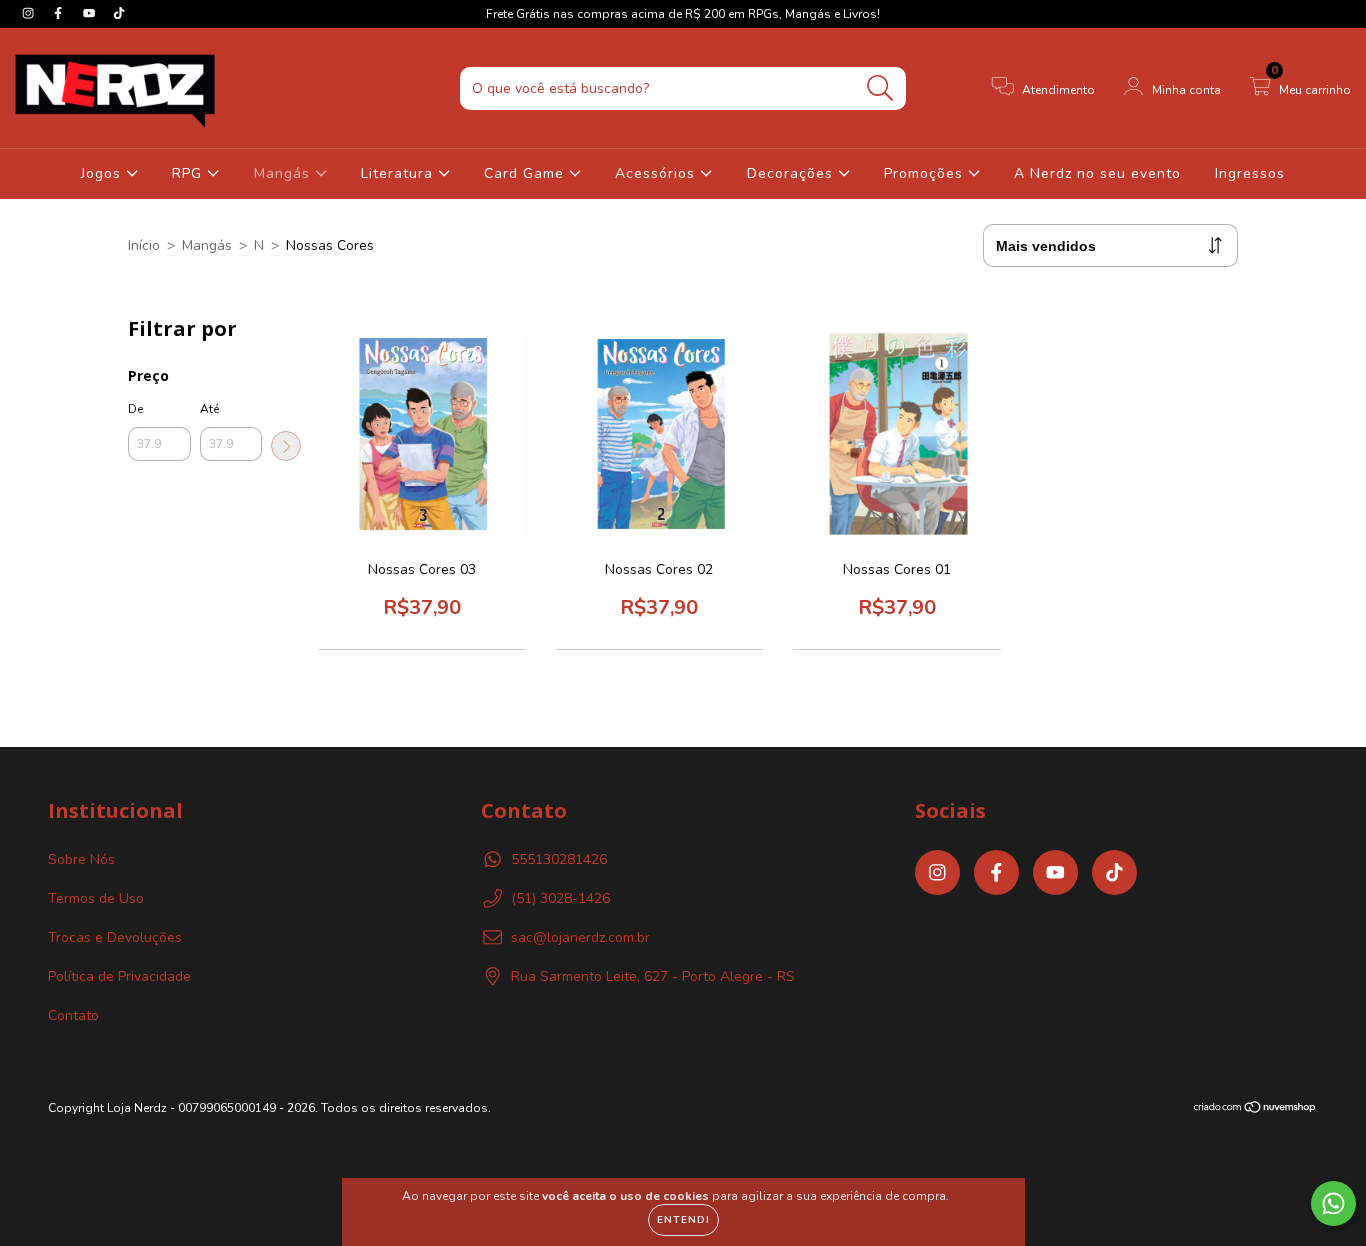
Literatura (399, 173)
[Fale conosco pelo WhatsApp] (1333, 1203)
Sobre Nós (81, 859)
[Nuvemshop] (1255, 1110)
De (135, 409)
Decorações (792, 173)
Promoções (926, 173)
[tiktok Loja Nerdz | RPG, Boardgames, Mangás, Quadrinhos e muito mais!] (119, 13)
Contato (73, 1015)
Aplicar (286, 446)
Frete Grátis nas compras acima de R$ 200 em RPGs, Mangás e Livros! (683, 14)
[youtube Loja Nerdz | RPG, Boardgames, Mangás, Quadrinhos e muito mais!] (91, 13)
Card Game (526, 173)
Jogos (103, 173)
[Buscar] (880, 88)
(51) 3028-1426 (560, 898)
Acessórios (657, 173)
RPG (189, 173)
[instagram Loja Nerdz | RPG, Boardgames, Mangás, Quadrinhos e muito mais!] (30, 13)
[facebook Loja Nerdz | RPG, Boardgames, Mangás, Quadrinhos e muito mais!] (60, 13)
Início (144, 245)
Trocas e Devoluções (115, 937)
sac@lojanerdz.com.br (580, 937)
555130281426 (559, 859)
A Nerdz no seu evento (1097, 173)
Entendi (683, 1220)
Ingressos (1250, 173)
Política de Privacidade (119, 976)
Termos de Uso (96, 898)
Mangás (284, 173)
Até (209, 409)
